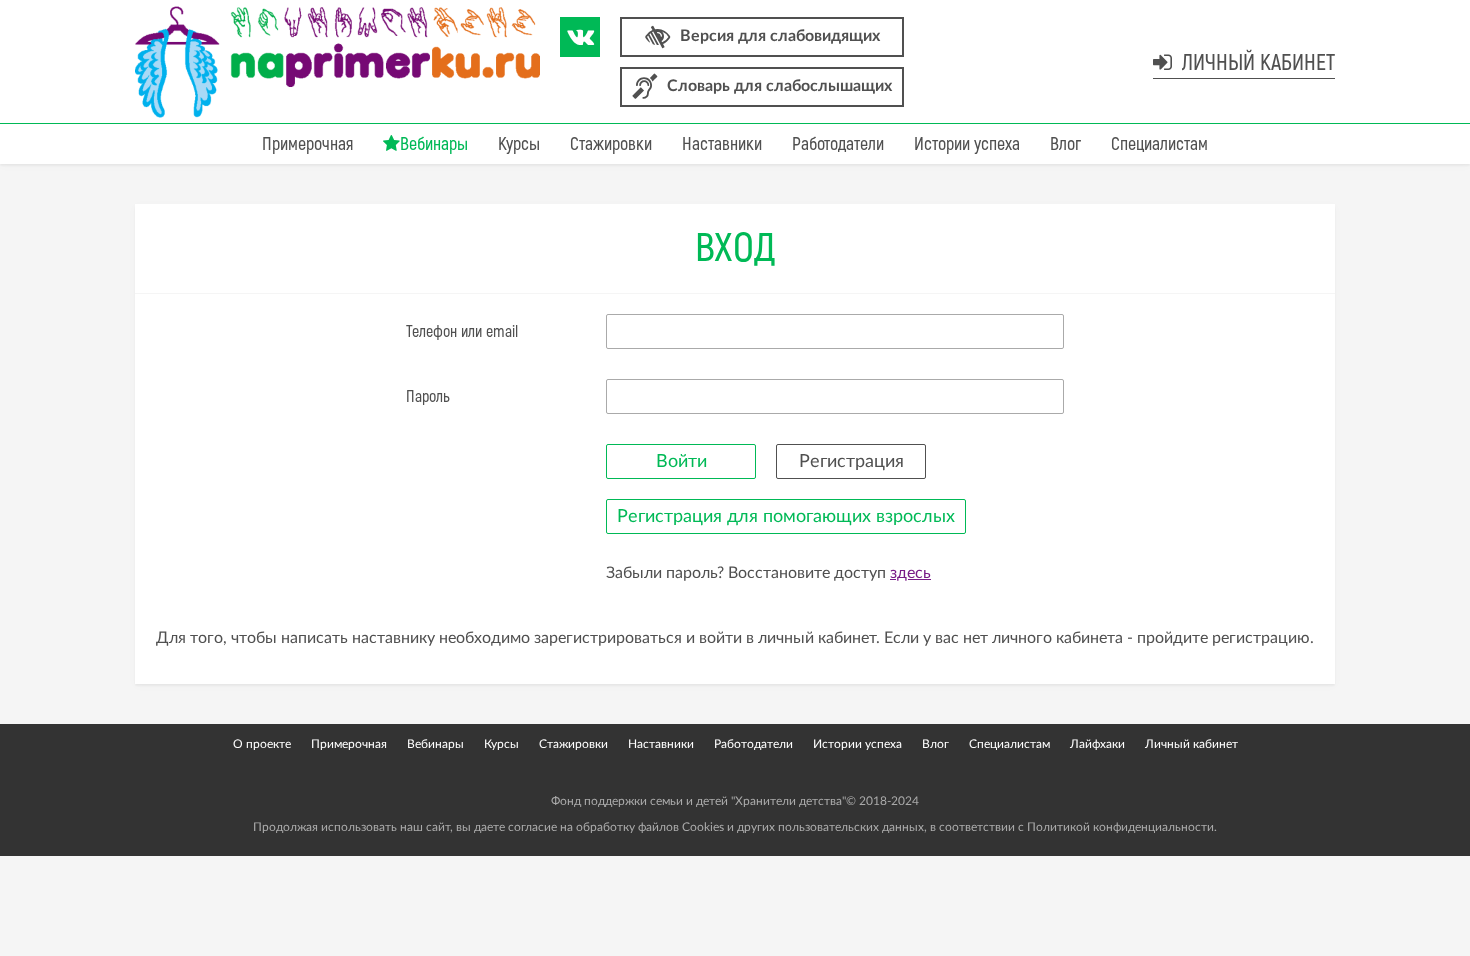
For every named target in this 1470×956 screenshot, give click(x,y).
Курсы (519, 144)
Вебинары (434, 144)
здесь (910, 573)
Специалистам (1159, 144)
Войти (681, 462)
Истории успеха (967, 144)
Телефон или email (462, 332)
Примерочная (307, 144)
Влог (1065, 144)
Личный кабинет (1256, 63)
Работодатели (838, 144)
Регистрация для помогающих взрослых (786, 517)
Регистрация (851, 462)
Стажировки (611, 144)
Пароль (428, 397)
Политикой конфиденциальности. (1122, 827)
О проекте (262, 744)
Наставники (722, 144)
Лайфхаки (1097, 744)
